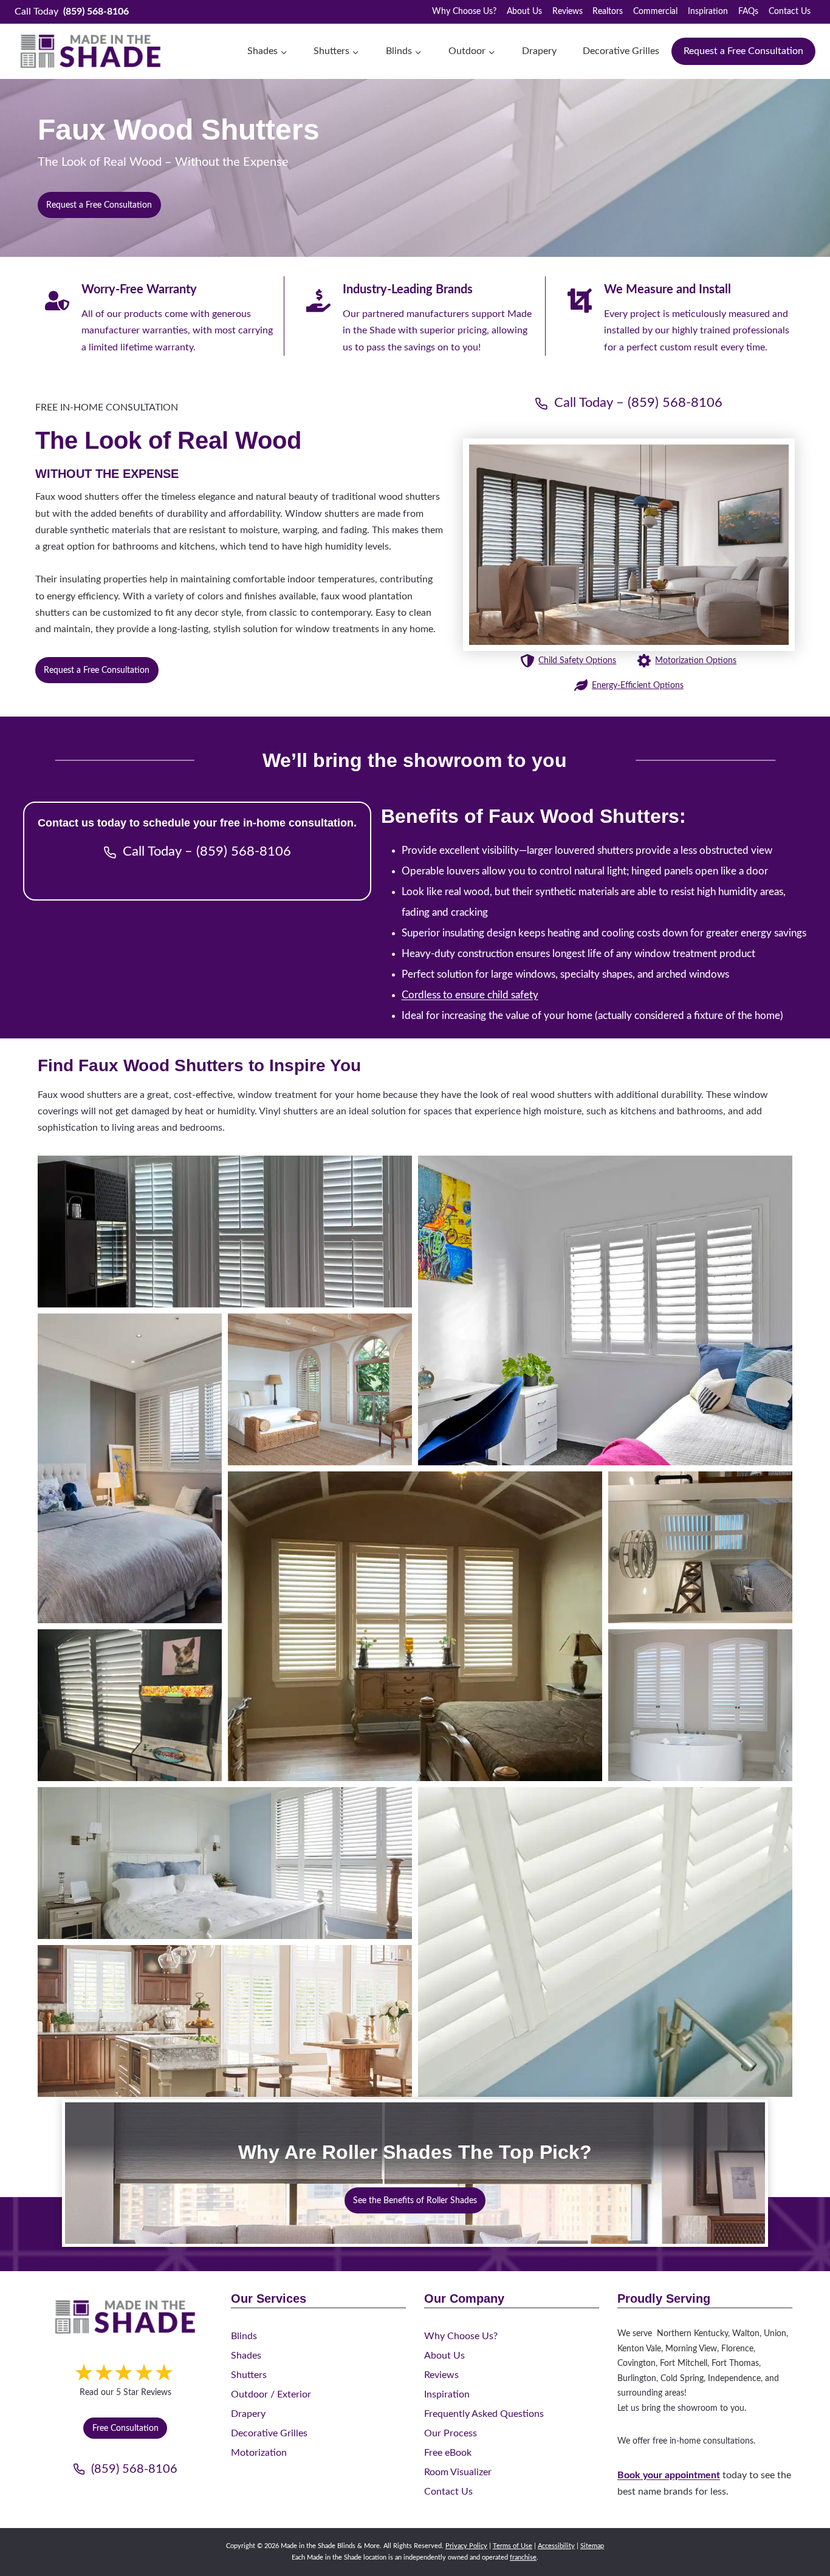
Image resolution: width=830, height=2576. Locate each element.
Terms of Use (513, 2546)
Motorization (259, 2453)
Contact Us (790, 12)
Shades (246, 2356)
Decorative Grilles (621, 51)
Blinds (244, 2336)
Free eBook (448, 2453)
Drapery (539, 51)
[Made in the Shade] (125, 2317)
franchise (523, 2557)
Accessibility (556, 2546)
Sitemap (592, 2546)
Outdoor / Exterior (271, 2394)
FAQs (748, 12)
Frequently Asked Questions (484, 2414)
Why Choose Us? (464, 12)
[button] (225, 1232)
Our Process (451, 2433)
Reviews (568, 12)
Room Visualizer (458, 2472)
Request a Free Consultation (743, 51)
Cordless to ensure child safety (470, 995)
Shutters (249, 2375)
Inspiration (708, 12)
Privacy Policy (466, 2546)
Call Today (72, 12)
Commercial (655, 12)
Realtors (608, 12)
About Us (524, 12)
